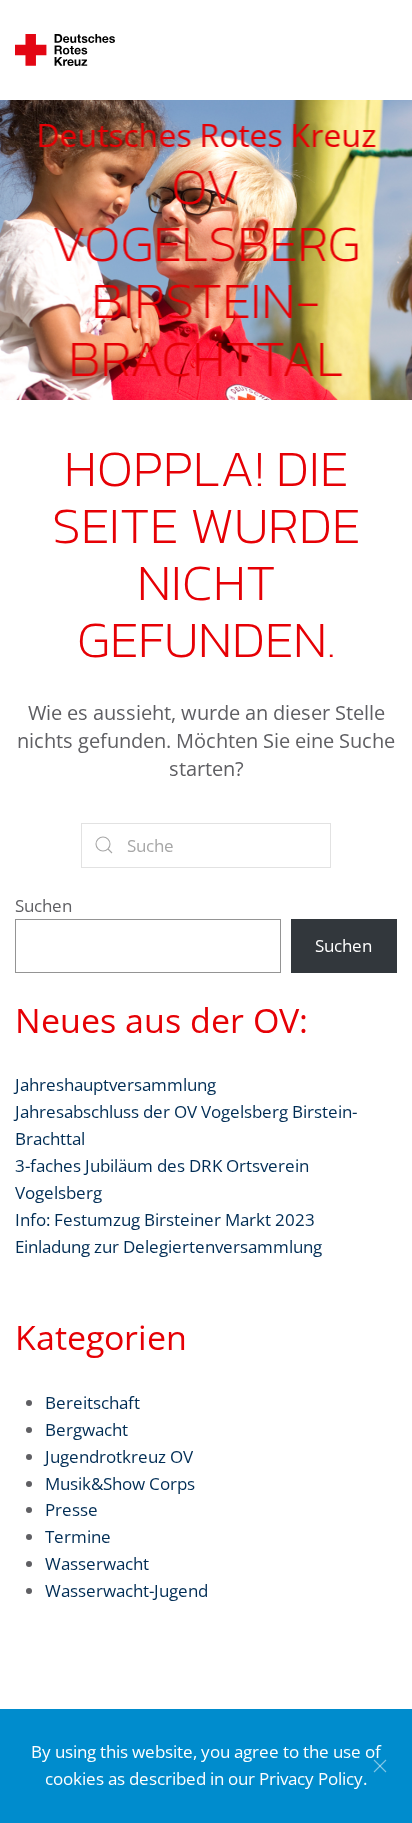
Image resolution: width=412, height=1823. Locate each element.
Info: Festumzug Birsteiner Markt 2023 (165, 1219)
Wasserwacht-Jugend (126, 1590)
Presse (71, 1509)
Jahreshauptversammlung (115, 1084)
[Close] (380, 1766)
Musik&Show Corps (120, 1483)
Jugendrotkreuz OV (119, 1456)
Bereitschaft (92, 1402)
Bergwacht (86, 1429)
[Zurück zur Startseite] (65, 50)
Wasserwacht (97, 1563)
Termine (78, 1536)
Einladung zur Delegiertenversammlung (168, 1246)
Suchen (43, 905)
